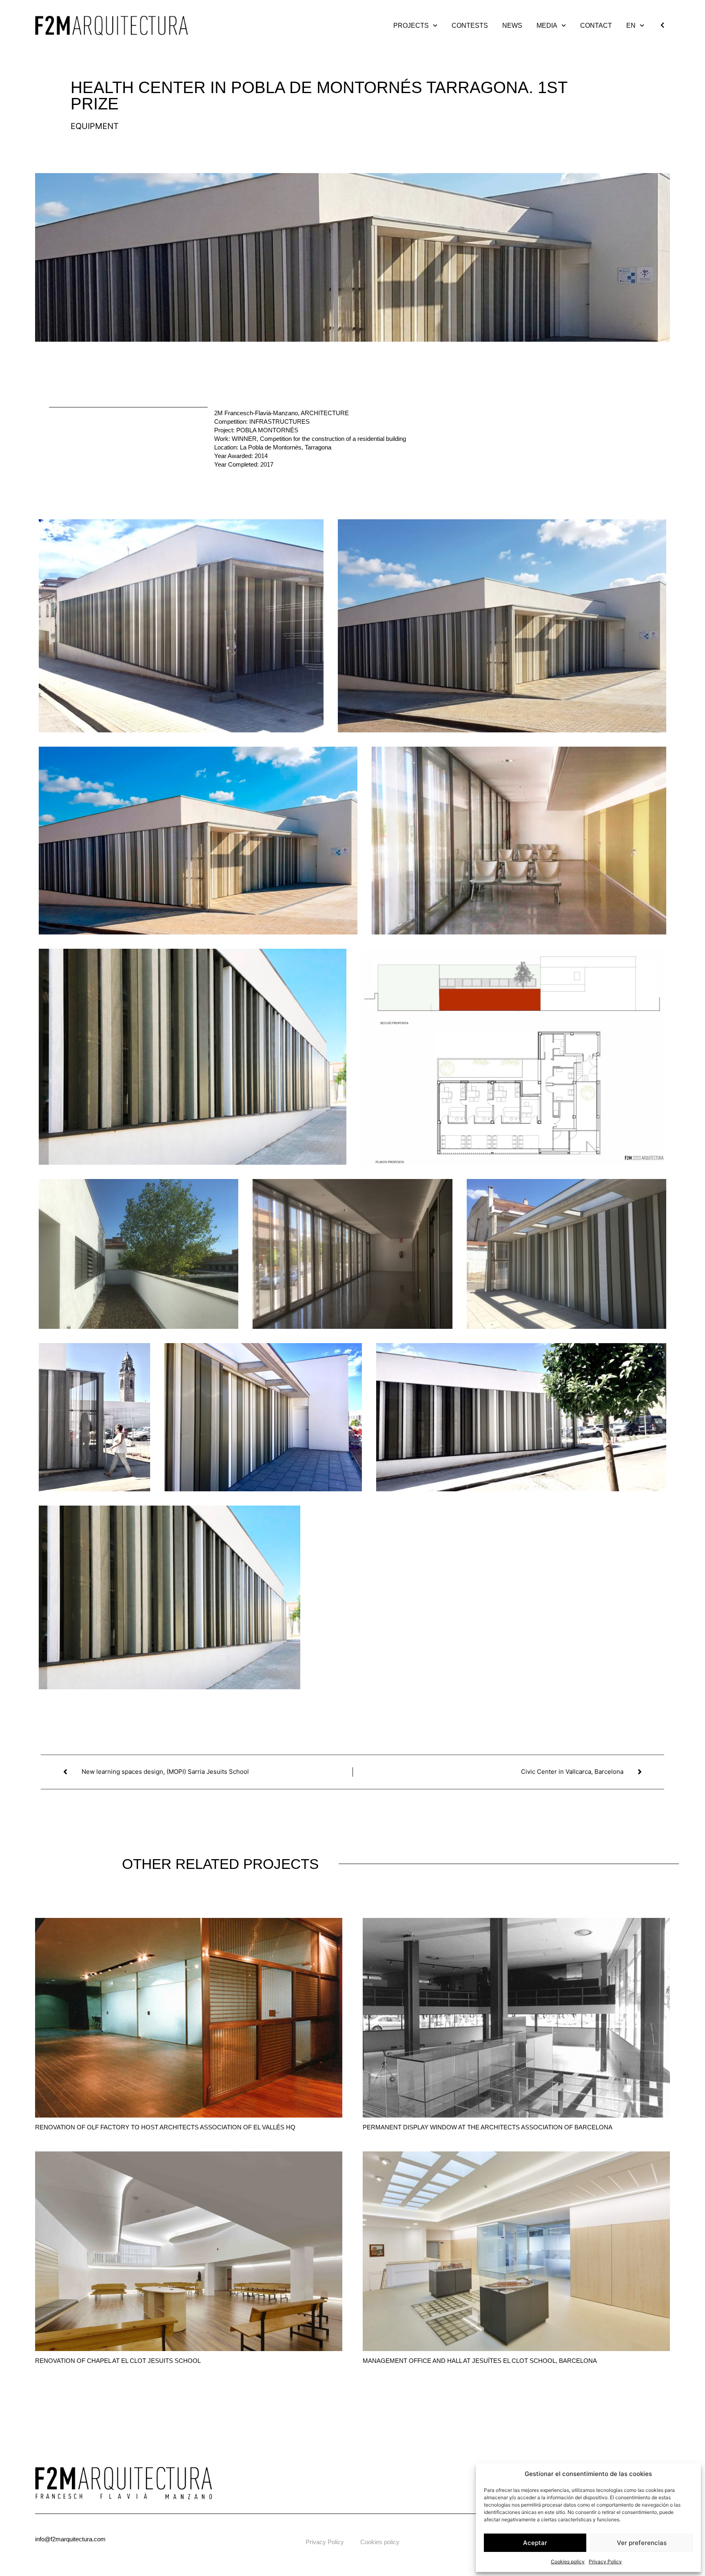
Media (547, 26)
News (512, 26)
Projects (411, 26)
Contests (470, 26)
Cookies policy (568, 2562)
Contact (596, 26)
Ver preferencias (642, 2543)
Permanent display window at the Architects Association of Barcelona (488, 2127)
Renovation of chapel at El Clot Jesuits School (118, 2361)
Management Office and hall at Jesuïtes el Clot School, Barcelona (480, 2361)
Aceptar (535, 2543)
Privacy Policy (605, 2562)
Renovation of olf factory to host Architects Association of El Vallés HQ (165, 2127)
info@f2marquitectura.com (70, 2539)
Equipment (95, 126)
